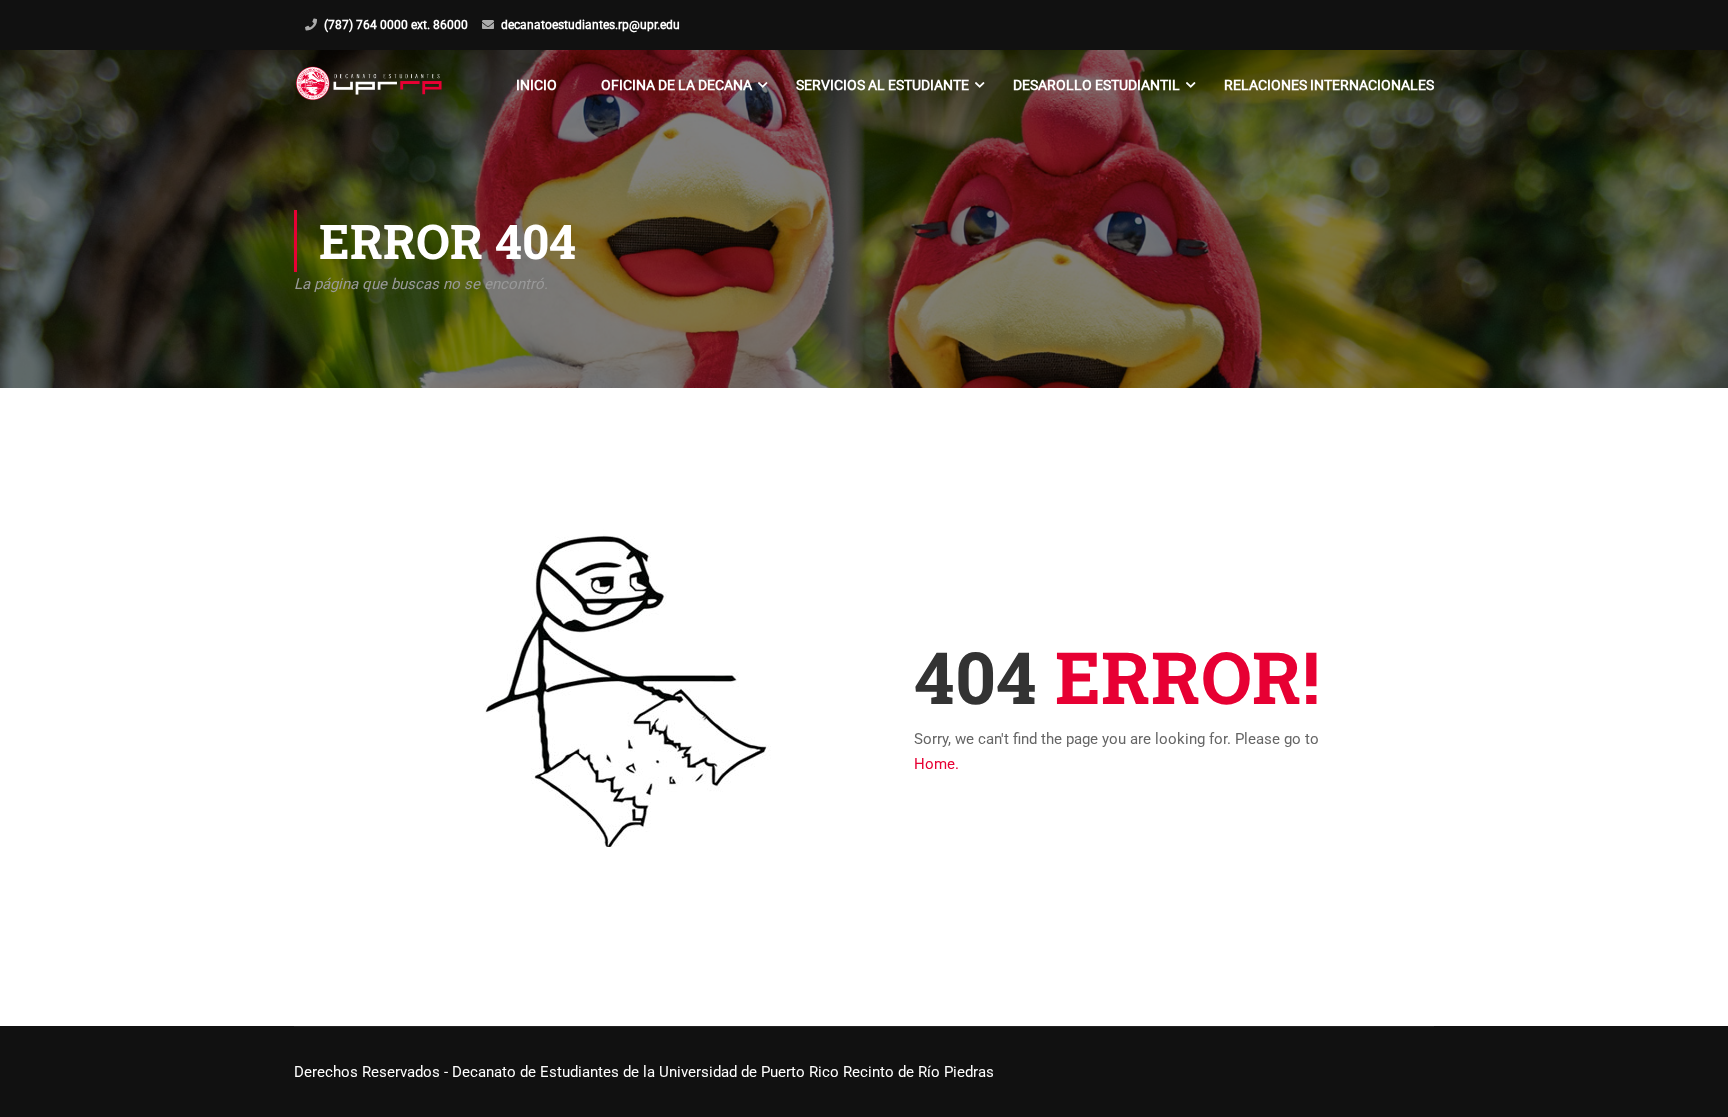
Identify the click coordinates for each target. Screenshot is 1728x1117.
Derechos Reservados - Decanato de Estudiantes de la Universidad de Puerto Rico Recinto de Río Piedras (644, 1072)
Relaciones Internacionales (1329, 85)
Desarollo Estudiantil (1096, 85)
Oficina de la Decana (676, 85)
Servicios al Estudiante (882, 85)
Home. (936, 764)
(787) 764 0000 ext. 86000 (396, 25)
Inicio (536, 85)
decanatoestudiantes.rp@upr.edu (590, 25)
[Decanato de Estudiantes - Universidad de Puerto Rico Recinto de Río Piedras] (371, 85)
